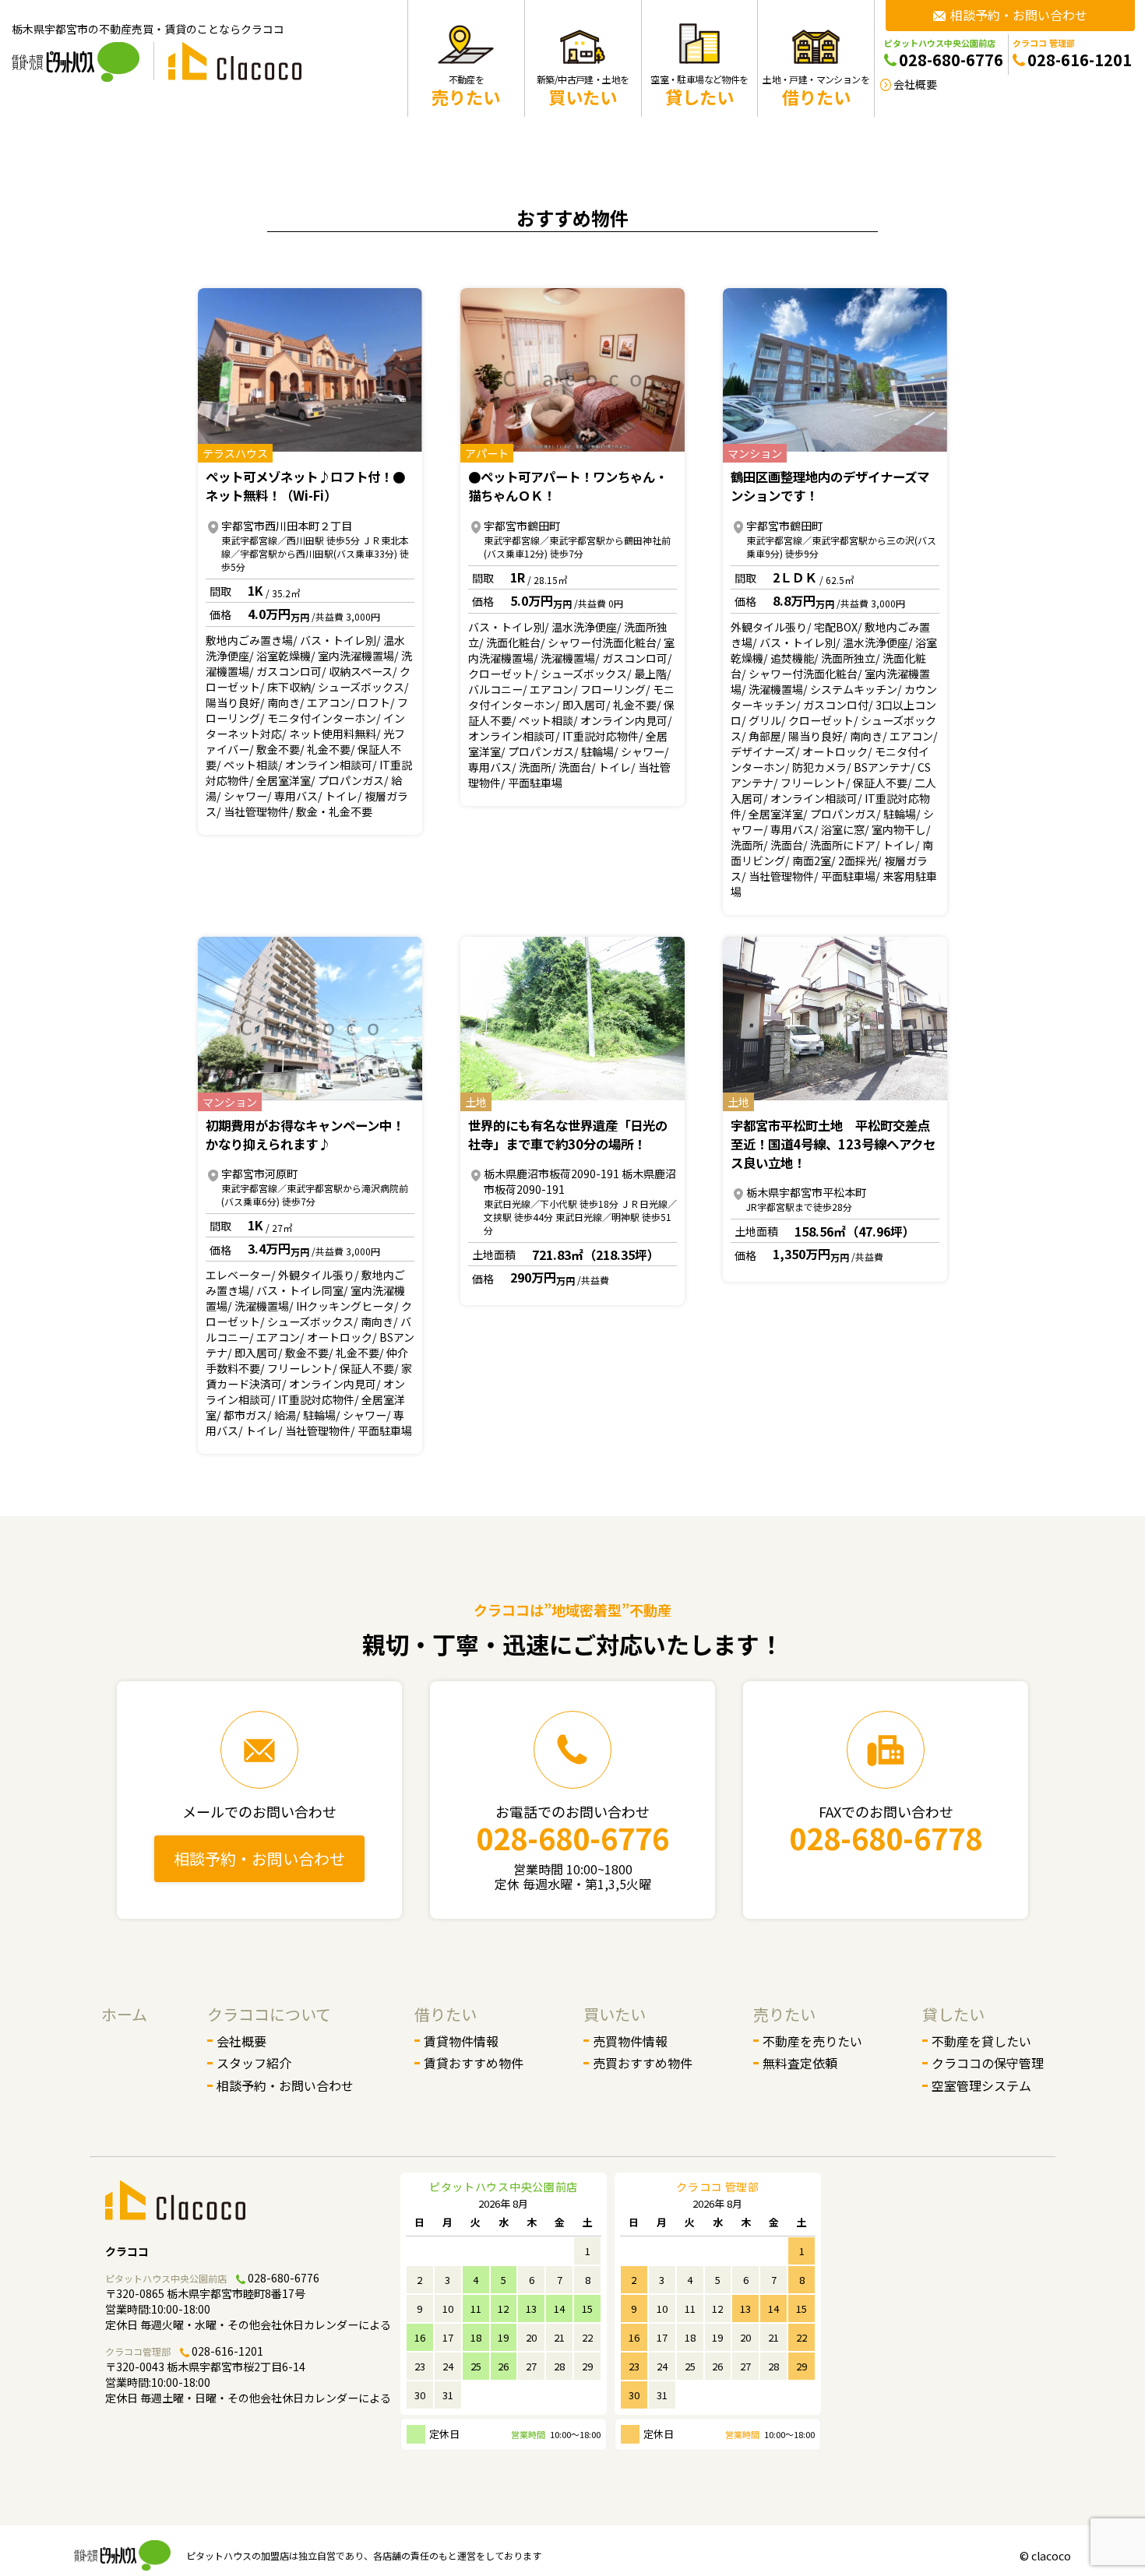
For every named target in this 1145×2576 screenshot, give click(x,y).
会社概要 (241, 2041)
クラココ (127, 2251)
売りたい (784, 2014)
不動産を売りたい (812, 2041)
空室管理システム (981, 2085)
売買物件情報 (630, 2041)
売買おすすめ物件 (643, 2063)
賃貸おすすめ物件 (474, 2063)
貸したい (953, 2014)
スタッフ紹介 (254, 2063)
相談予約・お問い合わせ (259, 1858)
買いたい (615, 2014)
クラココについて (269, 2014)
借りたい (446, 2014)
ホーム (124, 2014)
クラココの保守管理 (988, 2063)
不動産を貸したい (981, 2041)
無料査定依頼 (800, 2063)
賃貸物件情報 (461, 2041)
